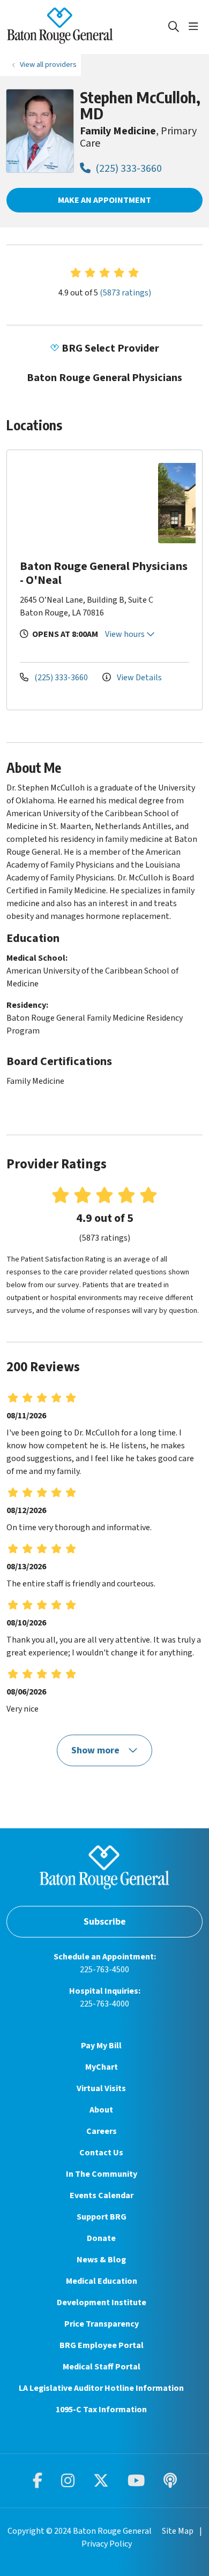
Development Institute (102, 2303)
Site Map (178, 2531)
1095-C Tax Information (101, 2410)
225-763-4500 (104, 1970)
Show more (96, 1750)
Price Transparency (102, 2324)
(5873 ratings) (125, 293)
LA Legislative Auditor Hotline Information (101, 2388)
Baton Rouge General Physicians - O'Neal (104, 573)
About (101, 2110)
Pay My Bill (101, 2046)
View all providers (48, 64)
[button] (196, 27)
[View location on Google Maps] (86, 503)
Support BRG (102, 2217)
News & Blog (101, 2260)
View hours (126, 634)
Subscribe (105, 1922)
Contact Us (101, 2153)
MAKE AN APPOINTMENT (104, 200)
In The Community (102, 2174)
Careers (102, 2131)
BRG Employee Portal (102, 2345)
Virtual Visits (101, 2088)
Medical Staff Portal (102, 2367)
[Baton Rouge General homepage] (87, 27)
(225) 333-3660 (128, 169)
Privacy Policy (107, 2544)
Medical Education (102, 2281)
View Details (139, 678)
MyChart (102, 2067)
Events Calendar (102, 2195)
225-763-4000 (104, 2004)
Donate (101, 2238)
